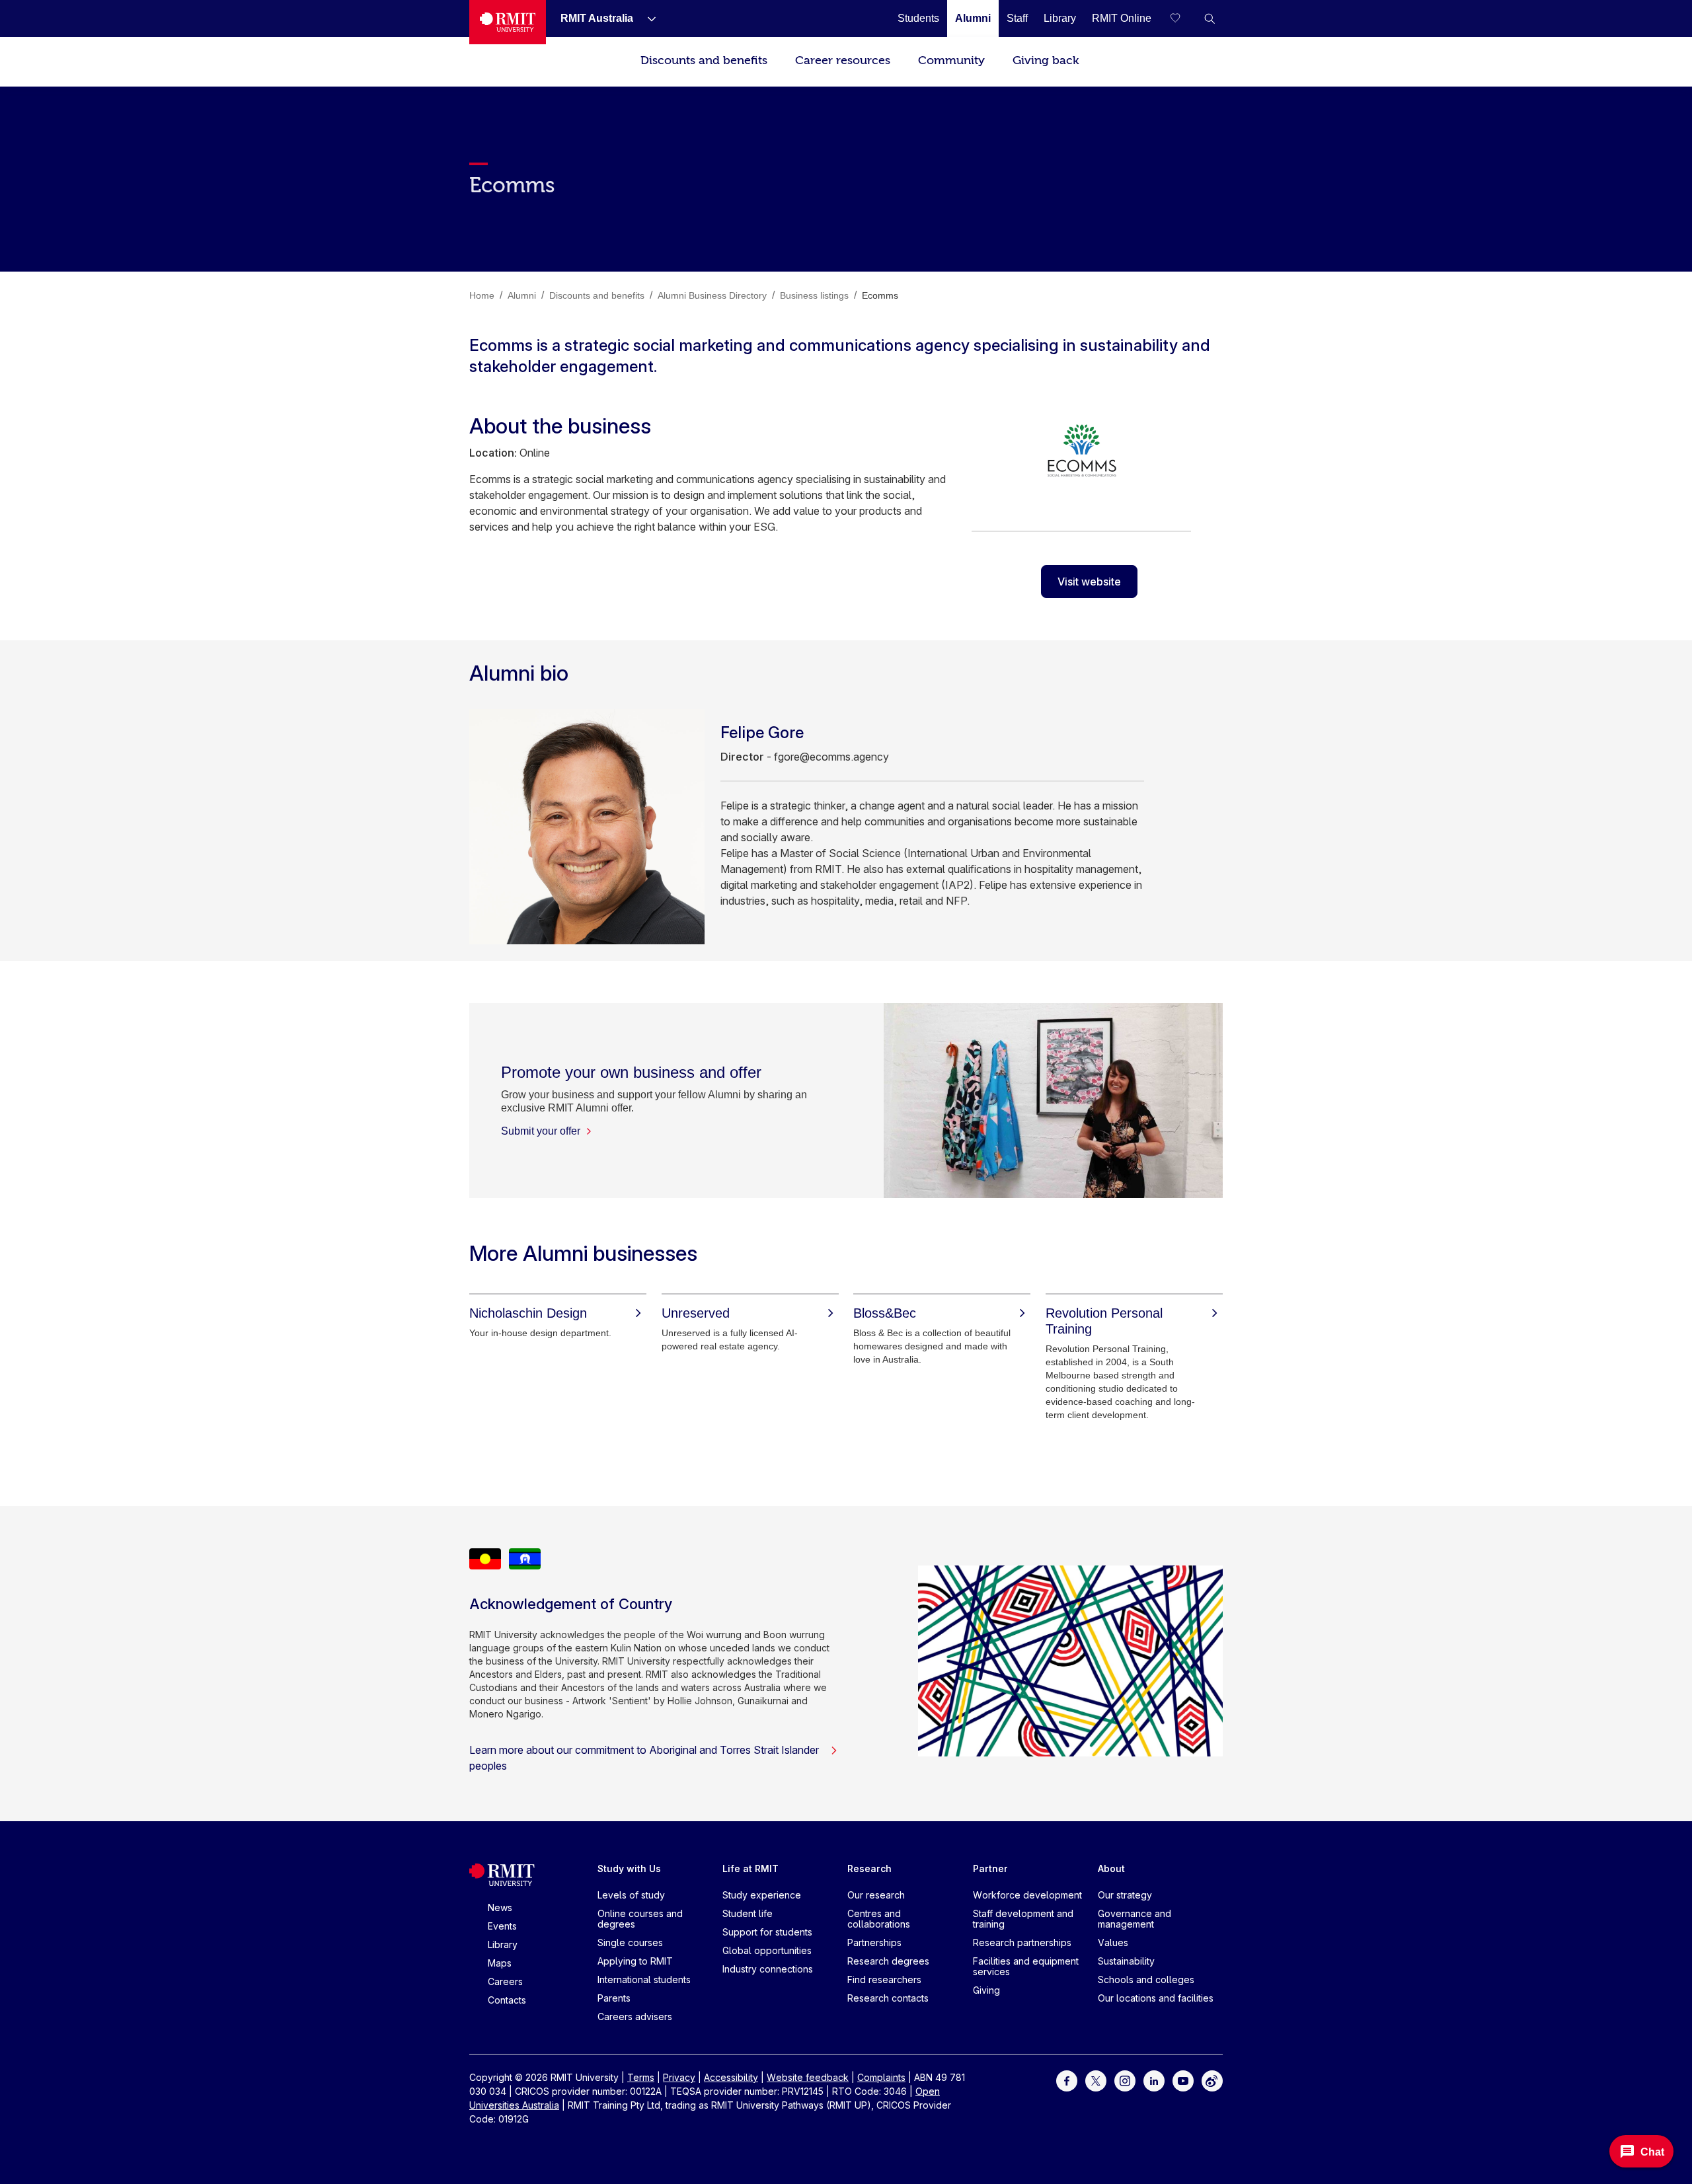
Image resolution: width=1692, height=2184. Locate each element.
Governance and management (1134, 1919)
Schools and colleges (1146, 1979)
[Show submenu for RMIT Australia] (646, 19)
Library (503, 1944)
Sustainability (1126, 1961)
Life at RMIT (750, 1868)
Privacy (679, 2077)
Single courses (630, 1942)
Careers (505, 1981)
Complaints (881, 2077)
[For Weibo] (1212, 2080)
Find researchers (884, 1979)
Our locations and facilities (1156, 1998)
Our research (876, 1895)
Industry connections (768, 1969)
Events (502, 1926)
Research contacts (888, 1998)
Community (951, 60)
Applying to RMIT (635, 1961)
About (1111, 1868)
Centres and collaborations (879, 1919)
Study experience (762, 1895)
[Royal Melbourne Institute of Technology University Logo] (508, 22)
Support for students (767, 1932)
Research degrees (888, 1961)
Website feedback (808, 2077)
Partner (990, 1868)
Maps (500, 1963)
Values (1113, 1942)
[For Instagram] (1125, 2080)
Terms (641, 2077)
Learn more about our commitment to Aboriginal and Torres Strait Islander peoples (644, 1758)
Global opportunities (767, 1950)
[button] (1210, 19)
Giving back (1046, 60)
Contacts (507, 2000)
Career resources (843, 60)
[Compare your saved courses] (1183, 19)
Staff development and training (1023, 1919)
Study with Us (629, 1868)
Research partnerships (1022, 1942)
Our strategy (1125, 1895)
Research (869, 1868)
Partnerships (874, 1942)
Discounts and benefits (704, 60)
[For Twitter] (1096, 2080)
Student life (748, 1913)
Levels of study (631, 1895)
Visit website (1089, 582)
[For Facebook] (1067, 2080)
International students (644, 1979)
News (500, 1907)
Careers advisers (635, 2016)
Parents (614, 1998)
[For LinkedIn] (1154, 2080)
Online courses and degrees (640, 1919)
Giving (986, 1990)
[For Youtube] (1183, 2080)
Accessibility (731, 2077)
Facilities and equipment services (1026, 1966)
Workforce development (1027, 1895)
